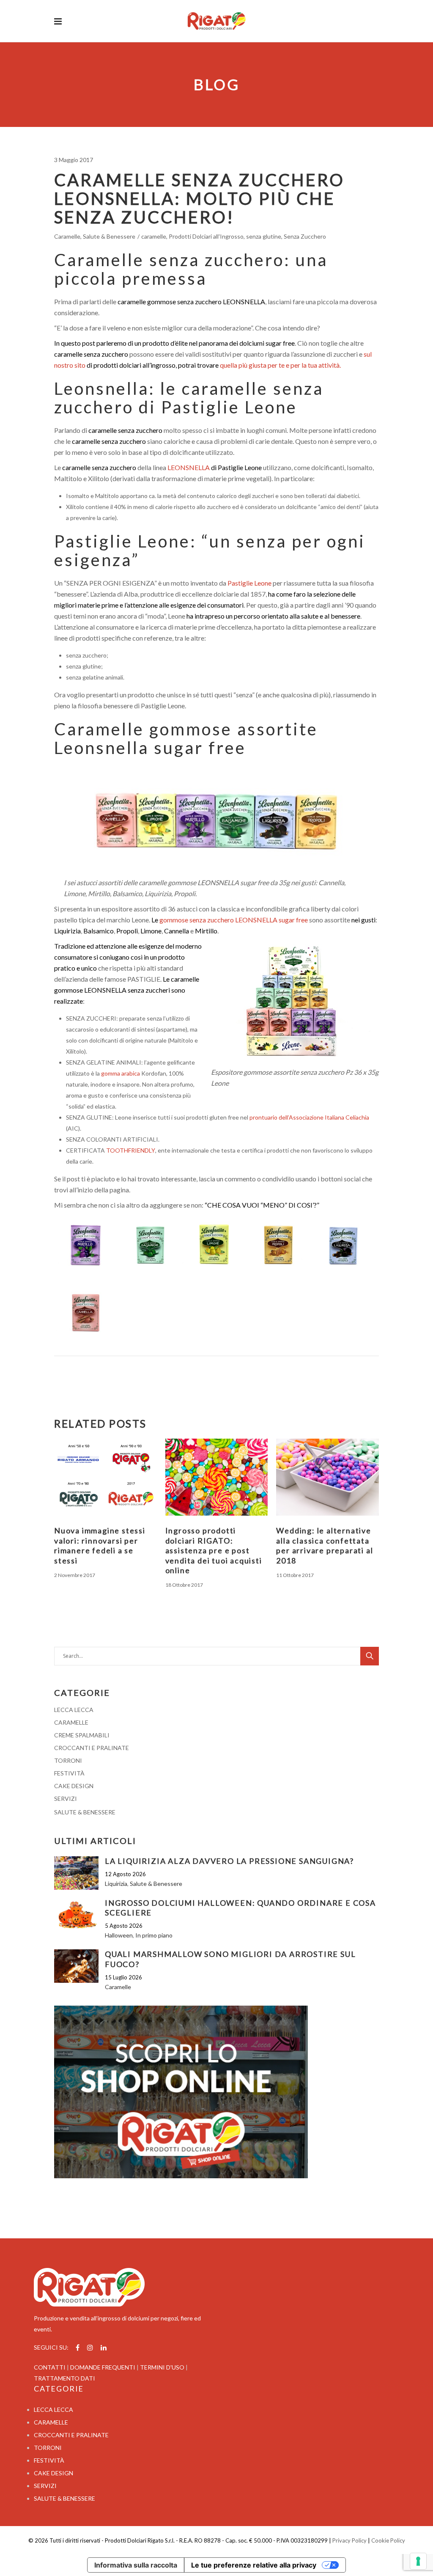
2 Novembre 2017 (75, 1575)
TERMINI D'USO (162, 2367)
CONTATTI (50, 2367)
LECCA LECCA (74, 1710)
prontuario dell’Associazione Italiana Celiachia (309, 1117)
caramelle (154, 236)
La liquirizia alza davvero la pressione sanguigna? (229, 1861)
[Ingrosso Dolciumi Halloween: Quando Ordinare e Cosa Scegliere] (76, 1915)
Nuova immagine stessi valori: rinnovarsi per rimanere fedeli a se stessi (100, 1545)
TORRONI (68, 1760)
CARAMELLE (71, 1722)
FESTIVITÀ (69, 1773)
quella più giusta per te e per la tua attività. (280, 365)
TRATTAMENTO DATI (64, 2378)
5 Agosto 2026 (124, 1926)
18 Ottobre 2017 (184, 1585)
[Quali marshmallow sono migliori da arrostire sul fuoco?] (76, 1966)
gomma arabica (121, 1073)
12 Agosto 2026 (125, 1874)
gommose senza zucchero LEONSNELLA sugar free (234, 920)
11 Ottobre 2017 (295, 1575)
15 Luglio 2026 (123, 1977)
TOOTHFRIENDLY (131, 1150)
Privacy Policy (349, 2540)
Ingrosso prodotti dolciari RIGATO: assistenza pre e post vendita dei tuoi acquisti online (214, 1550)
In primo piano (154, 1935)
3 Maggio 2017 (74, 160)
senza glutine (264, 236)
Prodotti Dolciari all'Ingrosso (206, 236)
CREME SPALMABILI (82, 1735)
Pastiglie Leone (249, 583)
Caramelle (67, 236)
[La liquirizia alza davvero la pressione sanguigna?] (76, 1873)
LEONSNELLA (189, 467)
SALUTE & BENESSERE (85, 1812)
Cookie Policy (388, 2540)
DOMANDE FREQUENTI (103, 2367)
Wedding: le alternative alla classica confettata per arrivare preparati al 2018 (325, 1545)
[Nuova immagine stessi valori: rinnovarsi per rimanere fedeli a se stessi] (106, 1477)
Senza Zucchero (305, 236)
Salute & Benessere (109, 236)
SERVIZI (66, 1799)
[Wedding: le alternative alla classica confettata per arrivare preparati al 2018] (327, 1477)
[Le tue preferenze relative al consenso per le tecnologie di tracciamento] (418, 2561)
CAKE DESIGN (74, 1786)
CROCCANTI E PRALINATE (92, 1748)
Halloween (119, 1935)
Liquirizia (116, 1884)
